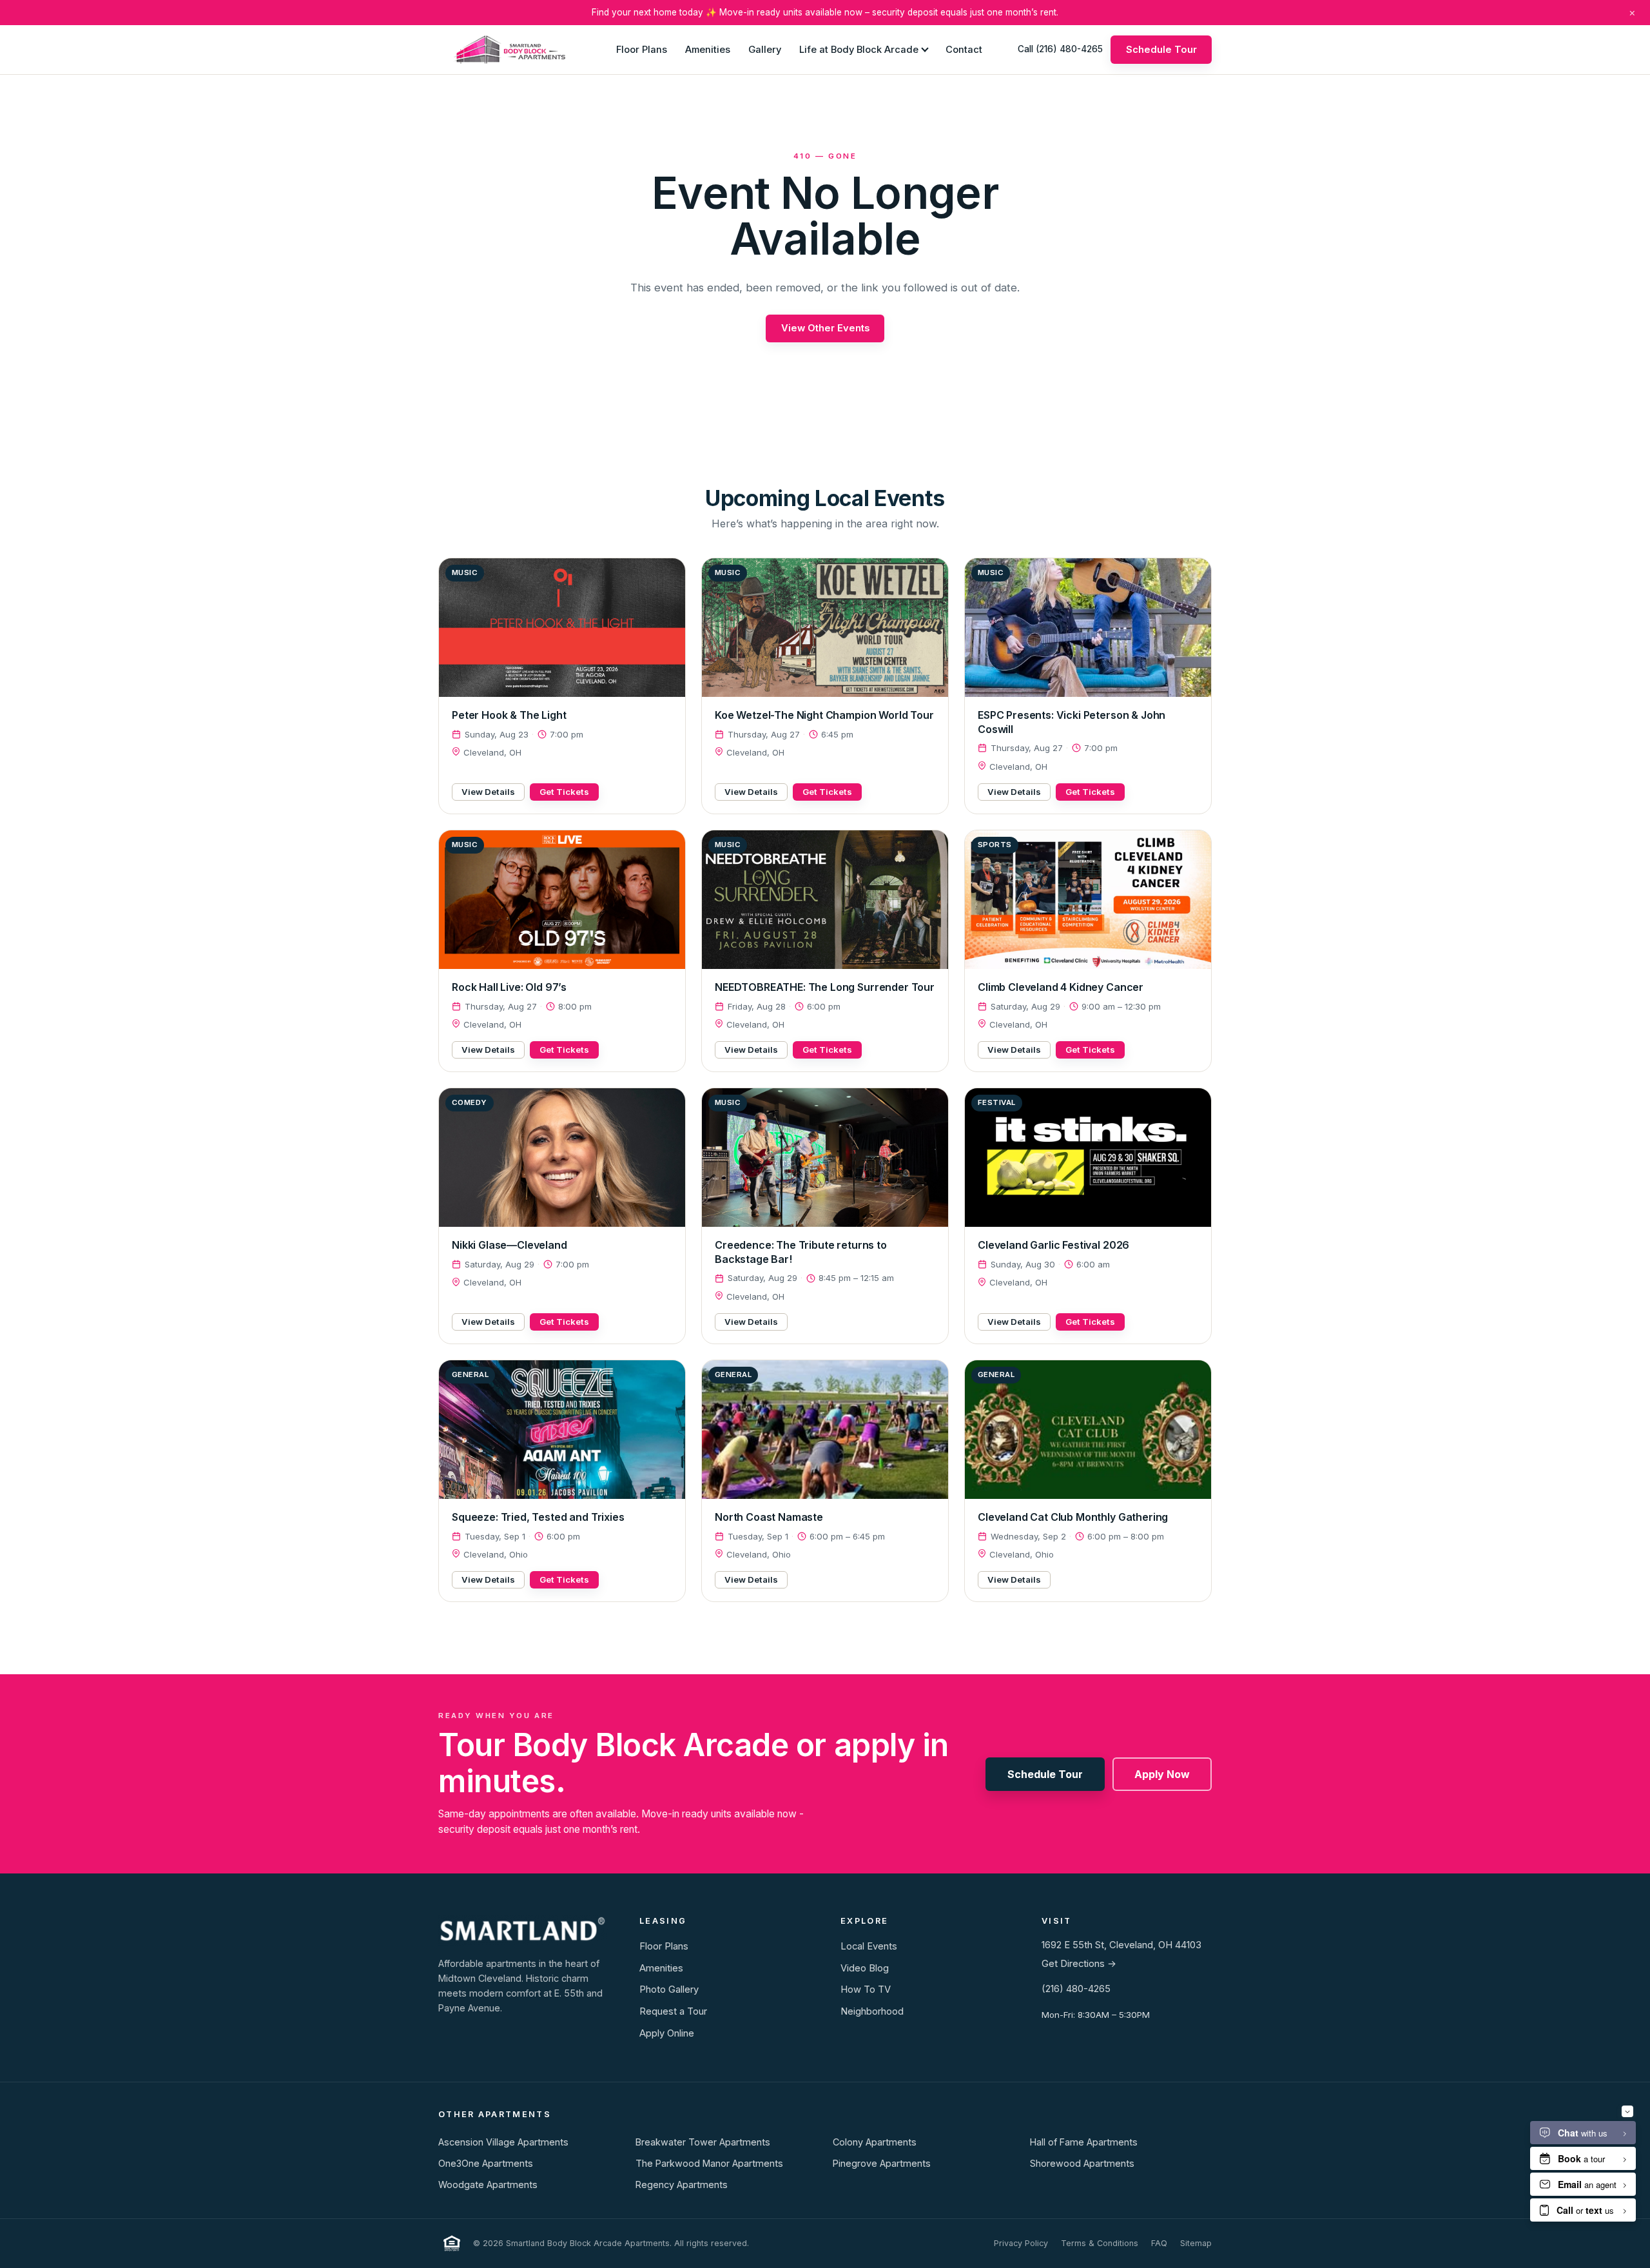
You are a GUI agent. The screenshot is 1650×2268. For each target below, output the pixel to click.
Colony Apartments (875, 2142)
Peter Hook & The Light (509, 715)
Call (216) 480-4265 (1060, 49)
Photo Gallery (669, 1989)
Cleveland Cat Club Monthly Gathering (1073, 1517)
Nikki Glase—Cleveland (510, 1245)
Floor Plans (642, 49)
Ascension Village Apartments (503, 2142)
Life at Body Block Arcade (859, 49)
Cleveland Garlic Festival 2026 (1053, 1245)
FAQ (1159, 2243)
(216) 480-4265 (1076, 1989)
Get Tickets (564, 792)
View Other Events (825, 328)
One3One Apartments (486, 2163)
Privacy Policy (1021, 2243)
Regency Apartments (682, 2185)
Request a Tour (673, 2011)
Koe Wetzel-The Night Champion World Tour (824, 715)
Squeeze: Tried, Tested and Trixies (538, 1517)
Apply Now (1162, 1774)
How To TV (866, 1989)
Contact (964, 49)
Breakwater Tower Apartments (703, 2142)
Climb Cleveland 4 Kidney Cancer (1061, 987)
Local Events (869, 1946)
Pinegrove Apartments (882, 2163)
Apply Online (667, 2033)
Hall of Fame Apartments (1084, 2142)
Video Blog (865, 1968)
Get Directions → (1079, 1964)
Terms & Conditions (1100, 2243)
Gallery (765, 49)
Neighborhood (872, 2011)
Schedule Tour (1161, 49)
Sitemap (1196, 2243)
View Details (488, 792)
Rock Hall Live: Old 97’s (509, 987)
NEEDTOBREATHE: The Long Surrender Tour (825, 987)
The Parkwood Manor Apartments (709, 2163)
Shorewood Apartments (1082, 2163)
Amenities (708, 49)
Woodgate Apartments (488, 2185)
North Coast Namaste (769, 1517)
